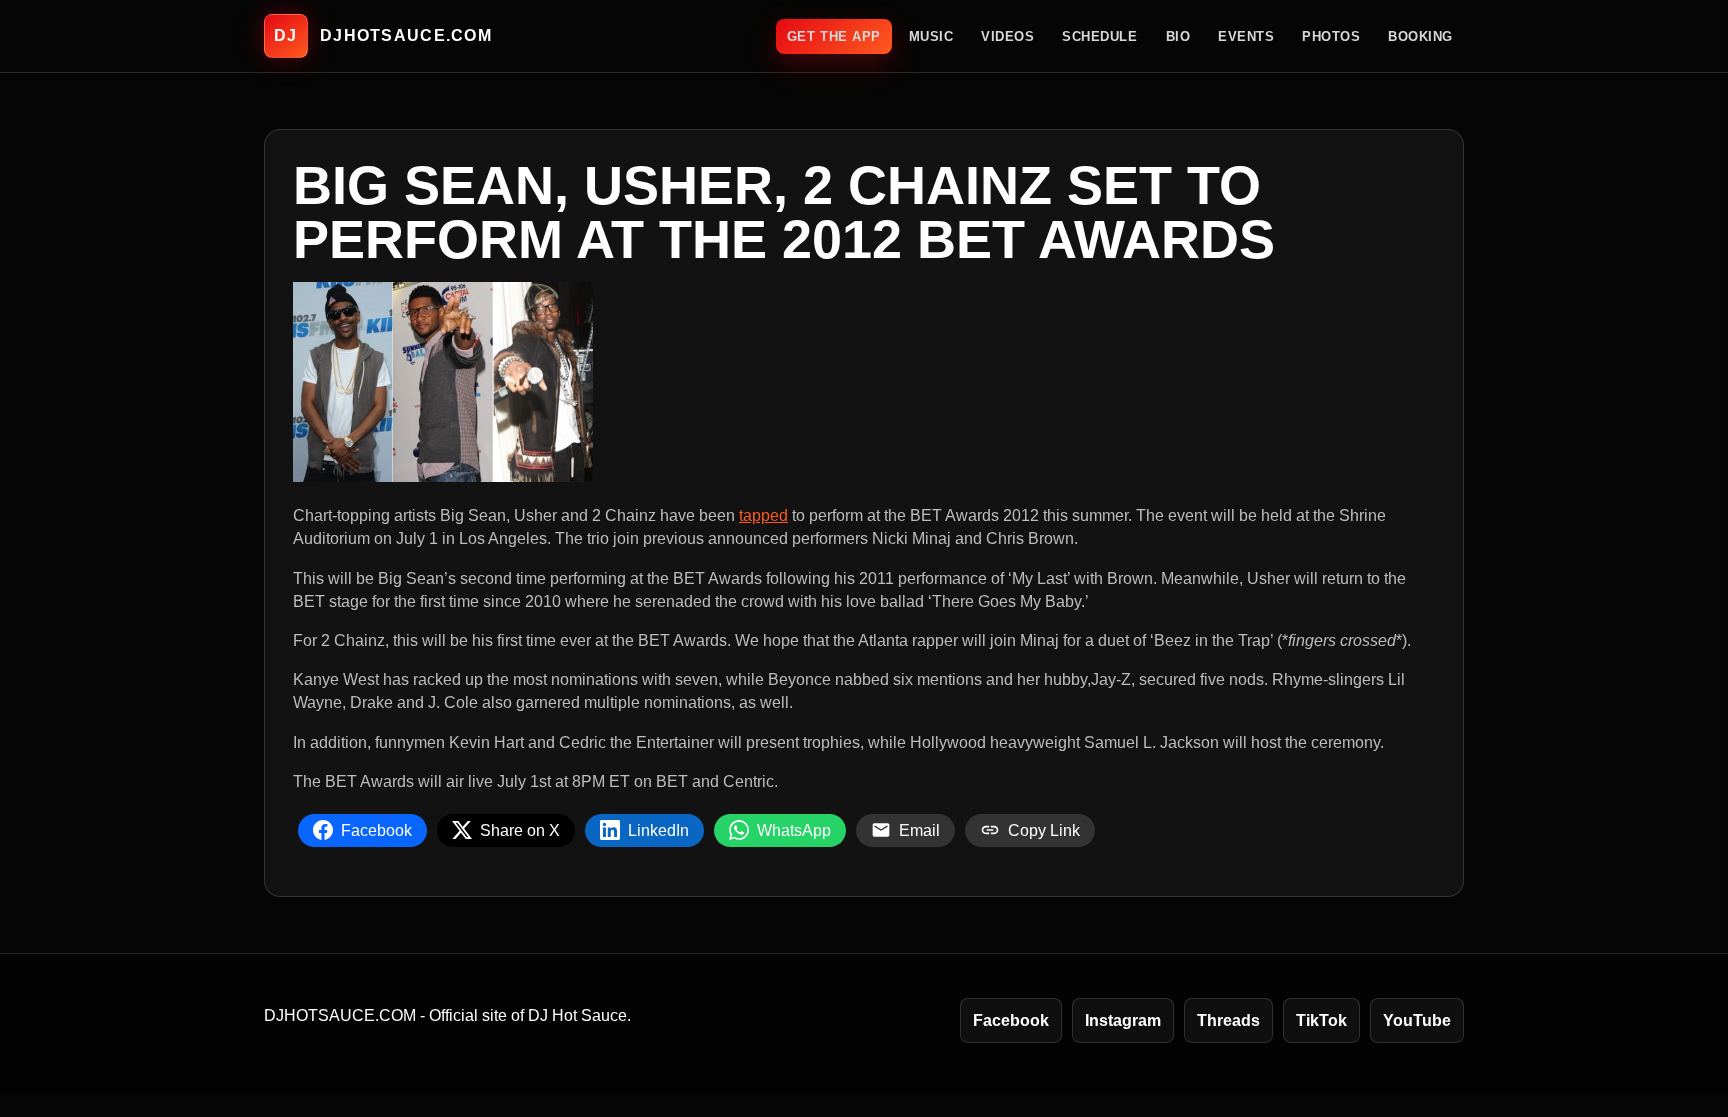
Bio (1178, 36)
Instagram (1123, 1020)
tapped (763, 515)
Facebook (1011, 1020)
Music (931, 36)
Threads (1228, 1020)
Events (1246, 36)
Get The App (834, 36)
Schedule (1099, 36)
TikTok (1321, 1020)
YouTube (1417, 1020)
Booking (1420, 36)
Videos (1007, 36)
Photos (1331, 36)
